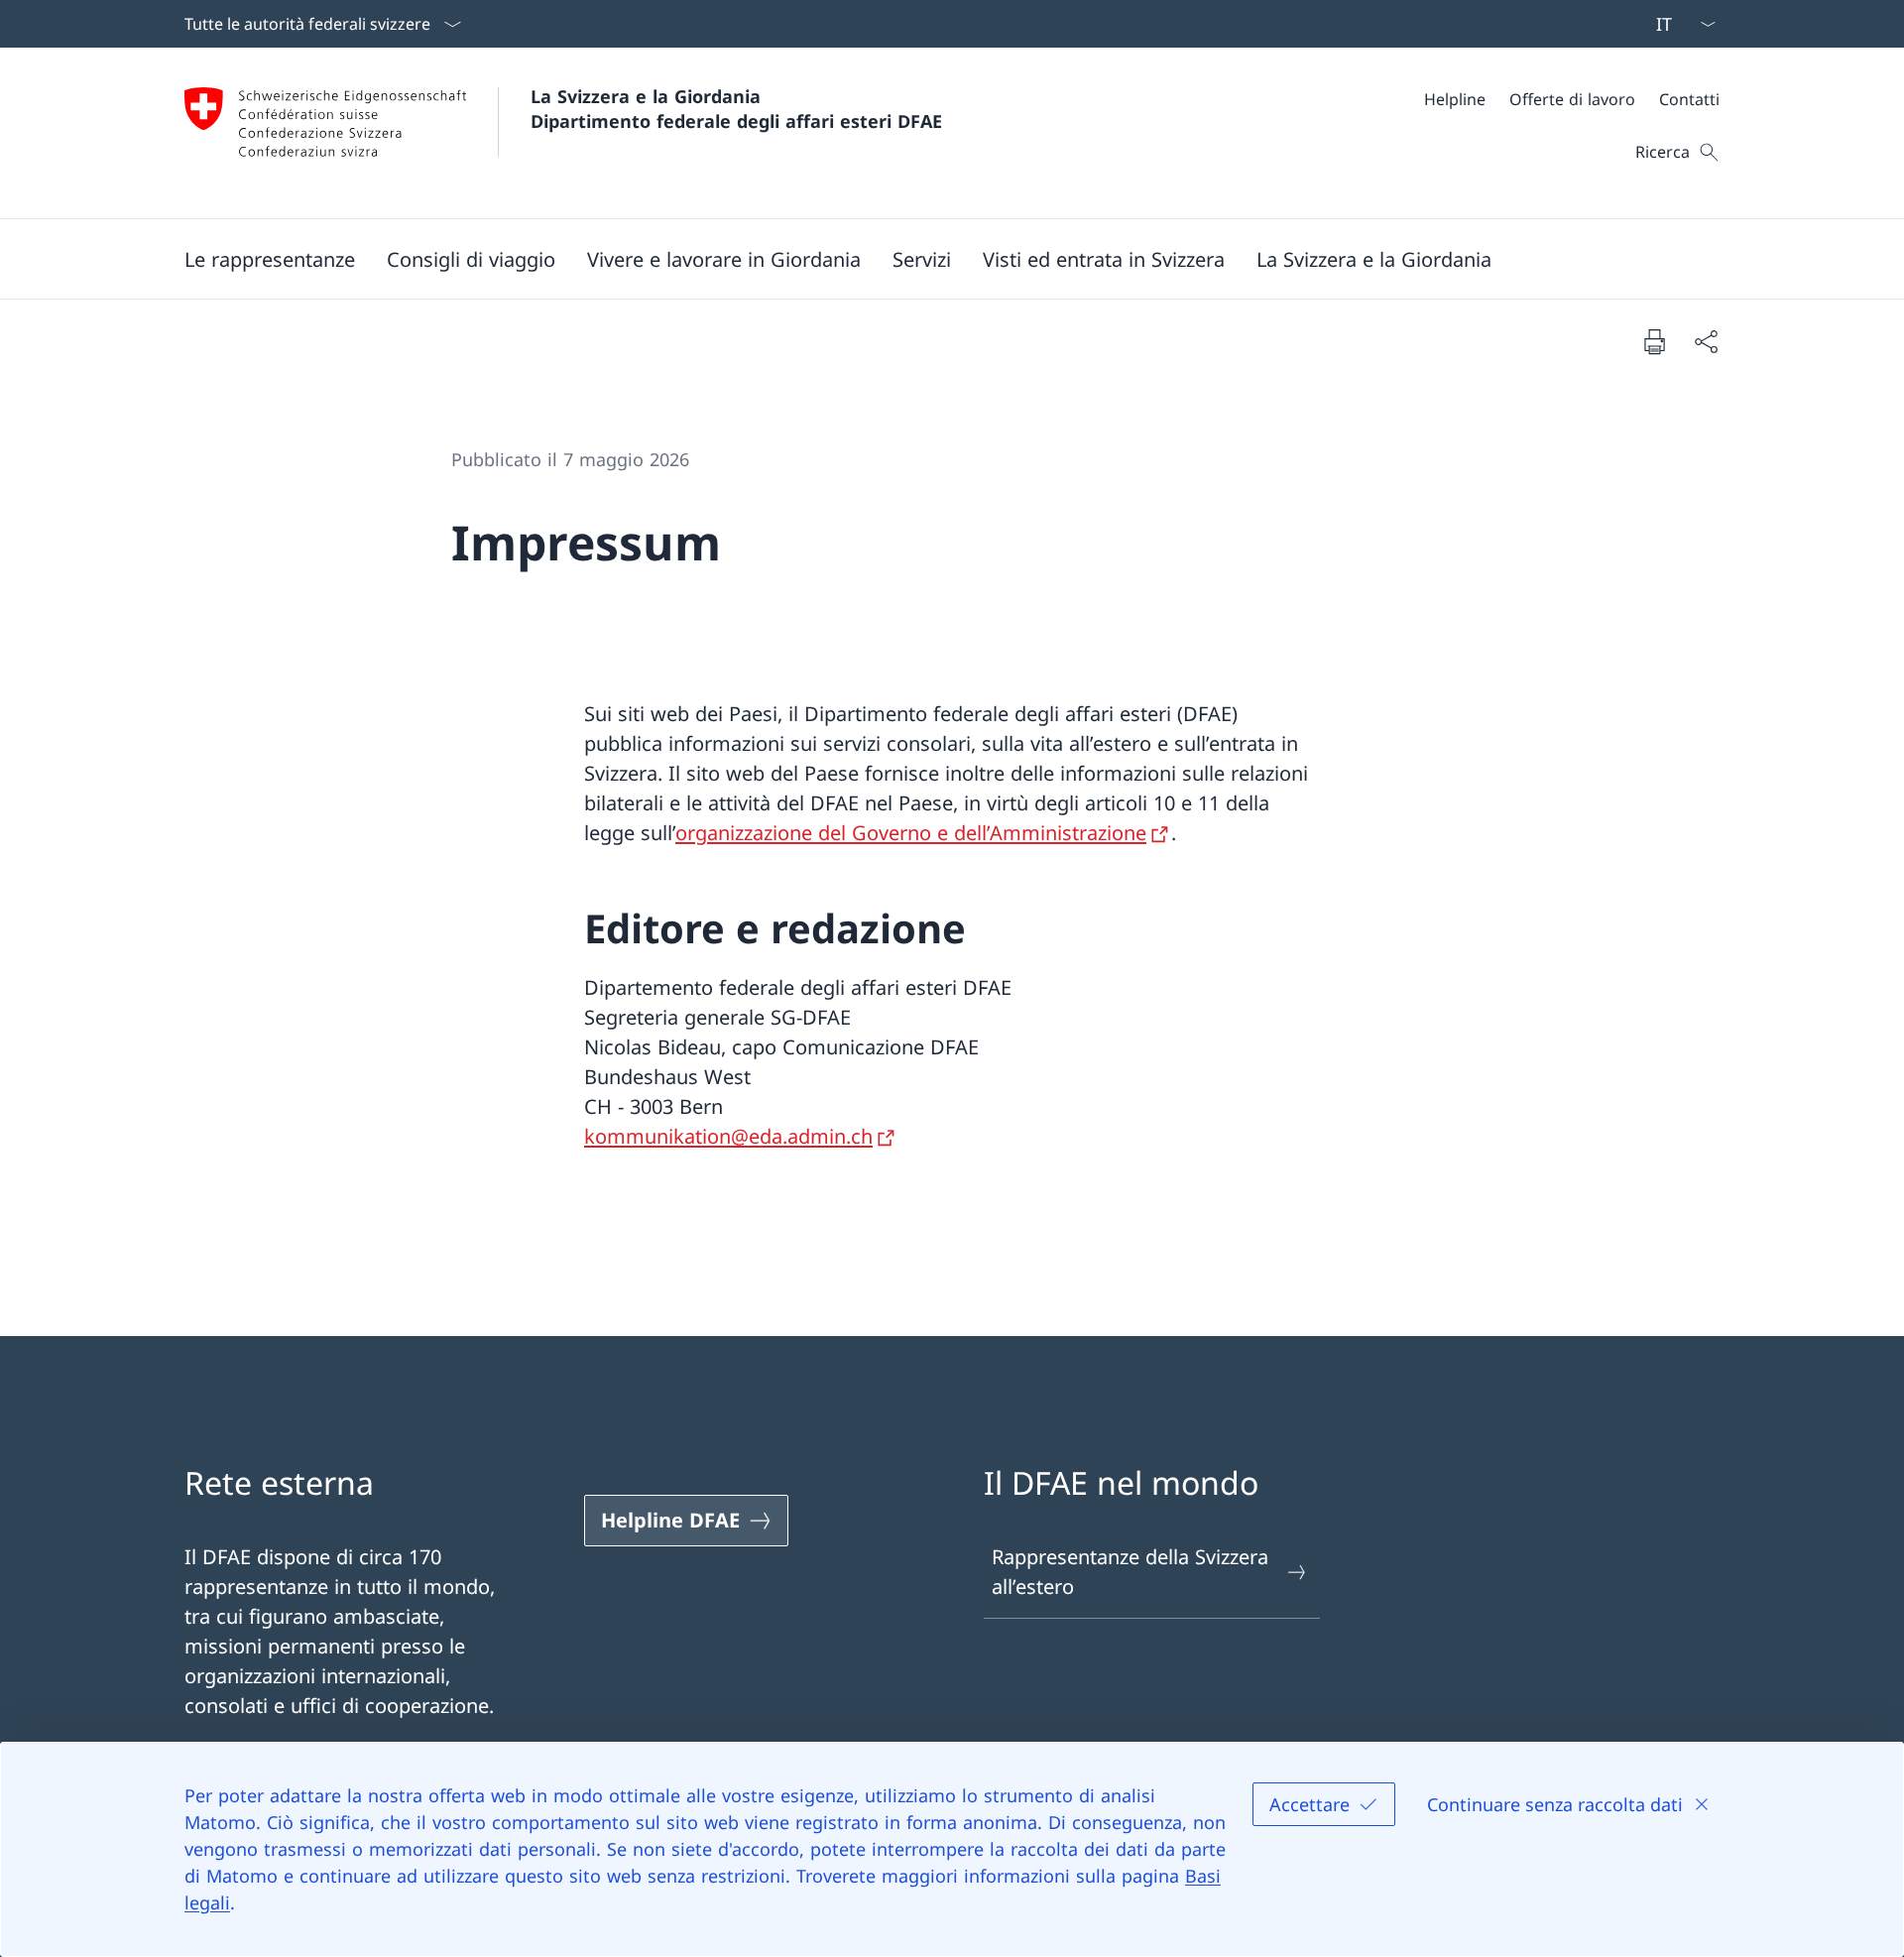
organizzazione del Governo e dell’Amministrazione (911, 833)
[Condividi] (1706, 341)
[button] (270, 259)
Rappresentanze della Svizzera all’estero (1130, 1572)
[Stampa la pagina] (1654, 341)
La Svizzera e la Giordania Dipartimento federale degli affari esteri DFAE (736, 109)
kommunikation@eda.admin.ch (728, 1136)
